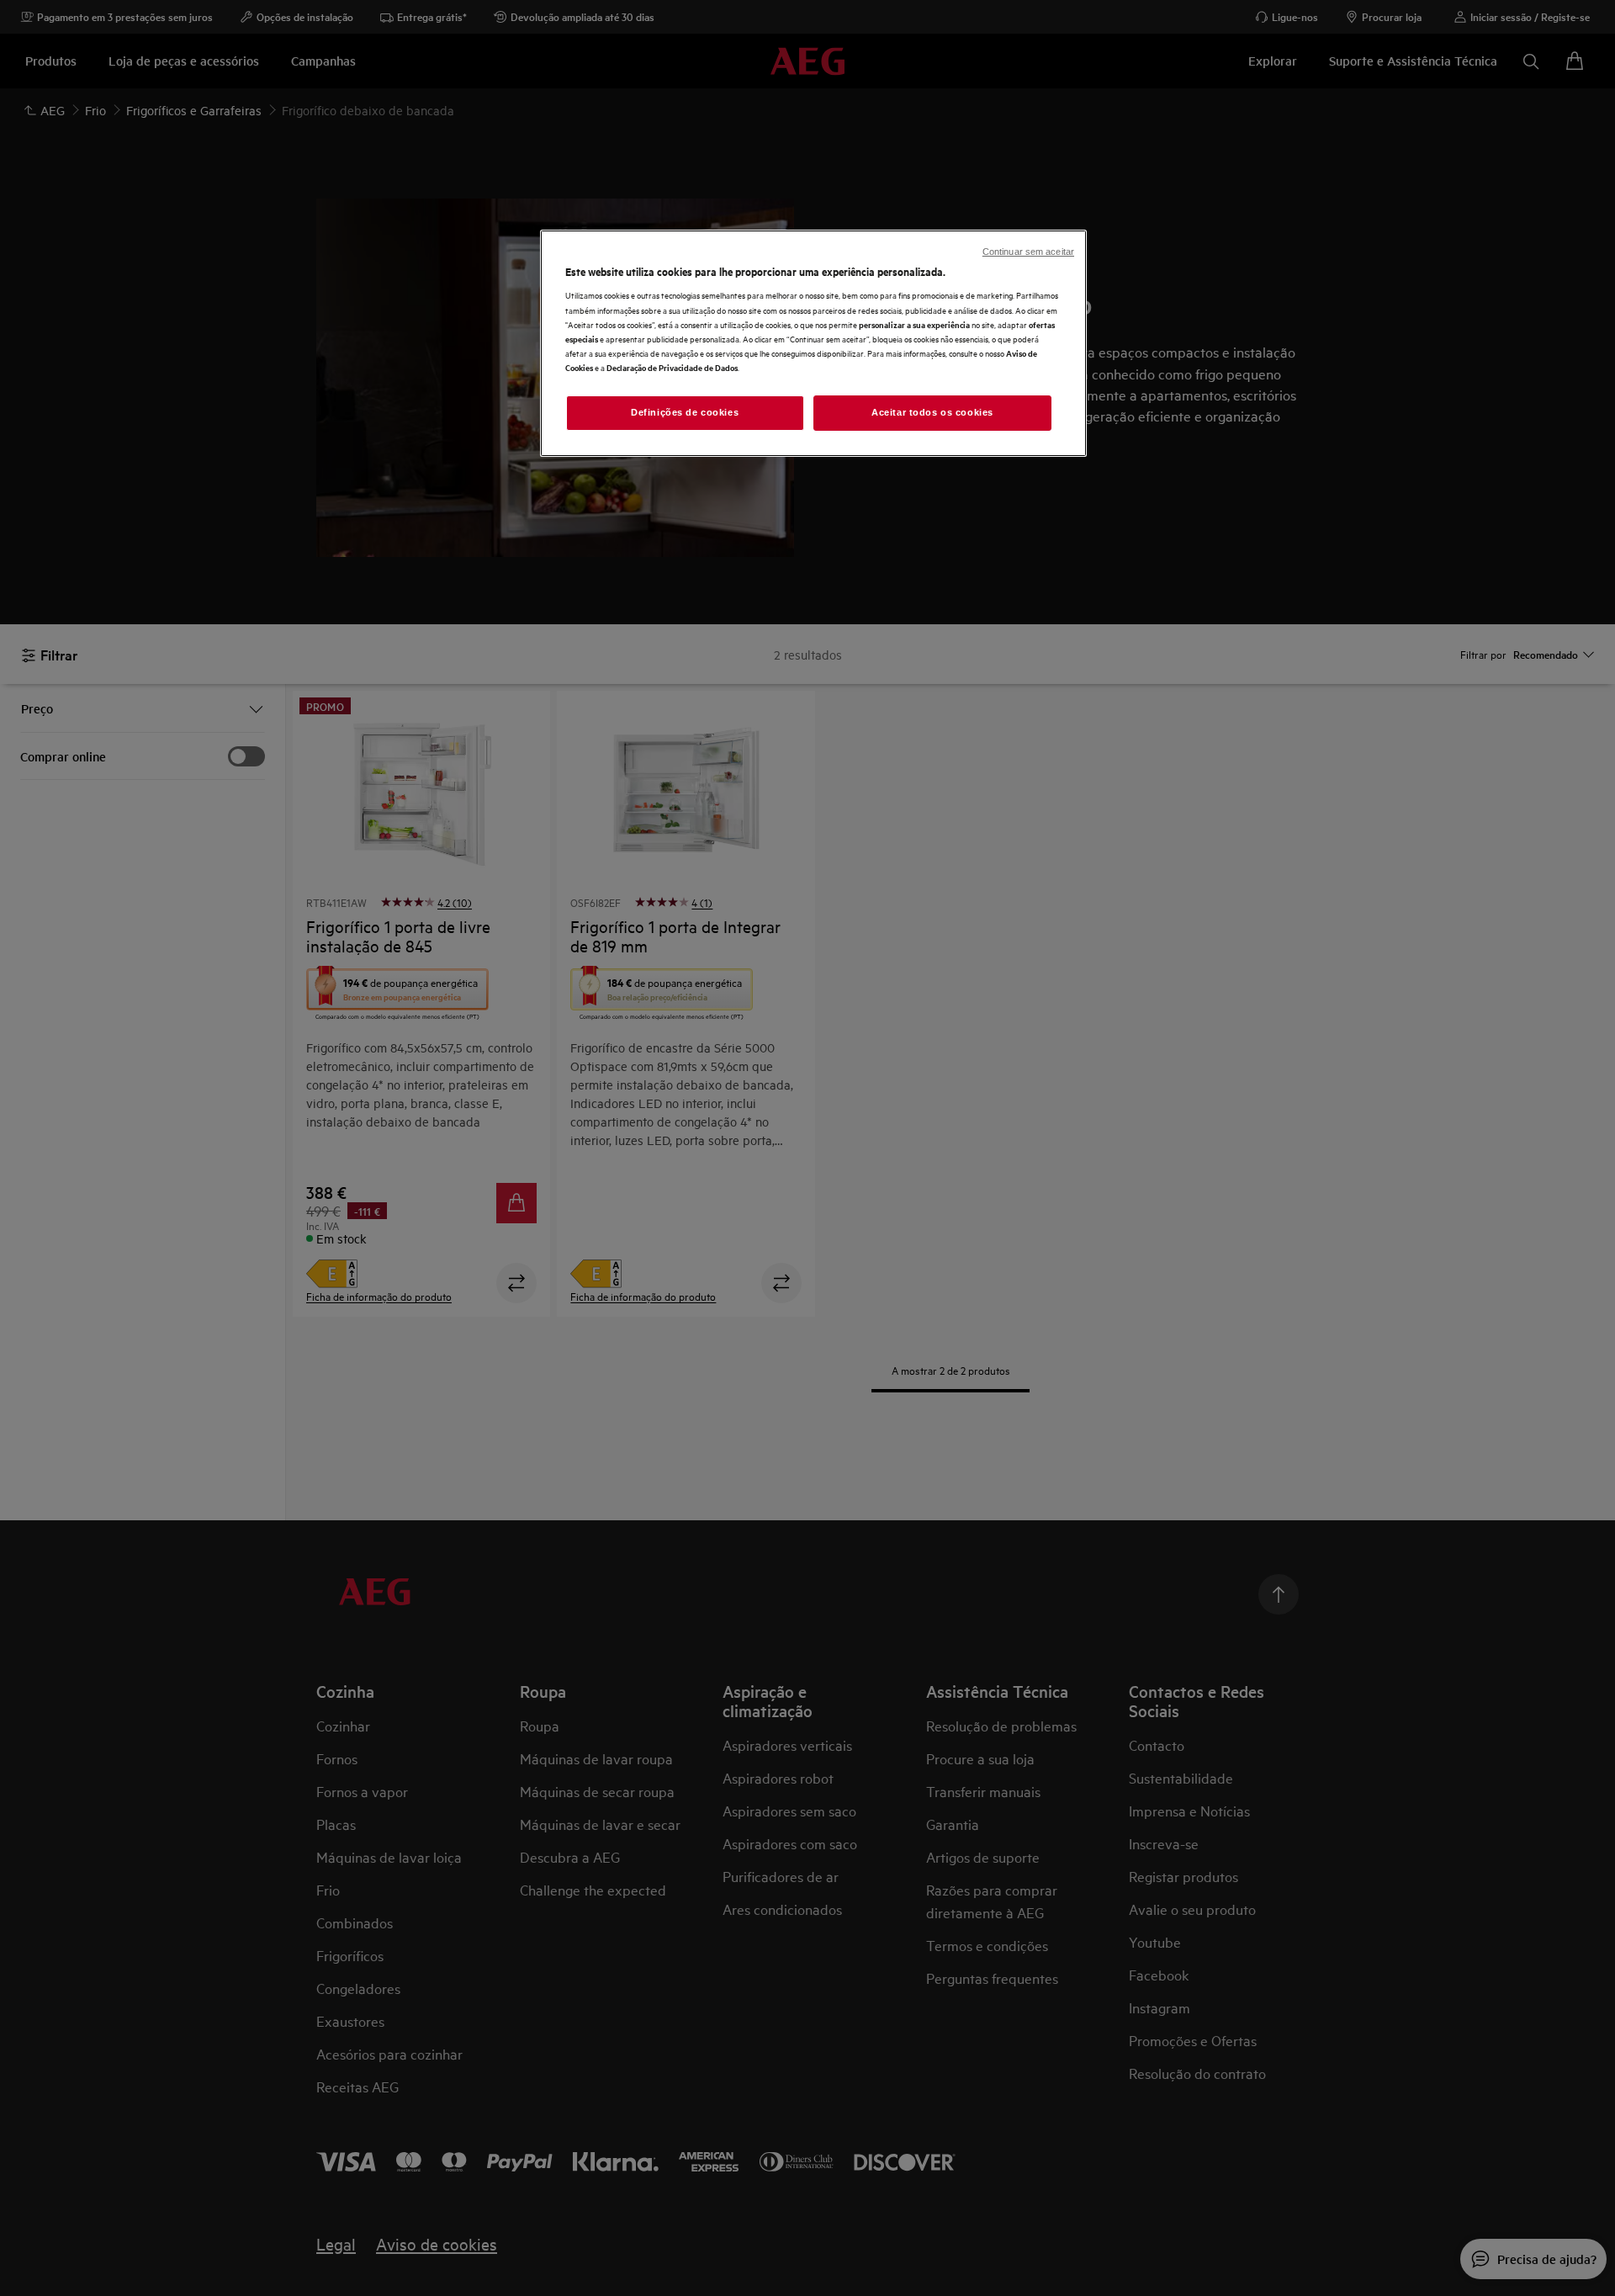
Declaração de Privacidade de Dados (672, 367)
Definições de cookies (685, 412)
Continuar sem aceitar (1028, 252)
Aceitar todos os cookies (932, 412)
